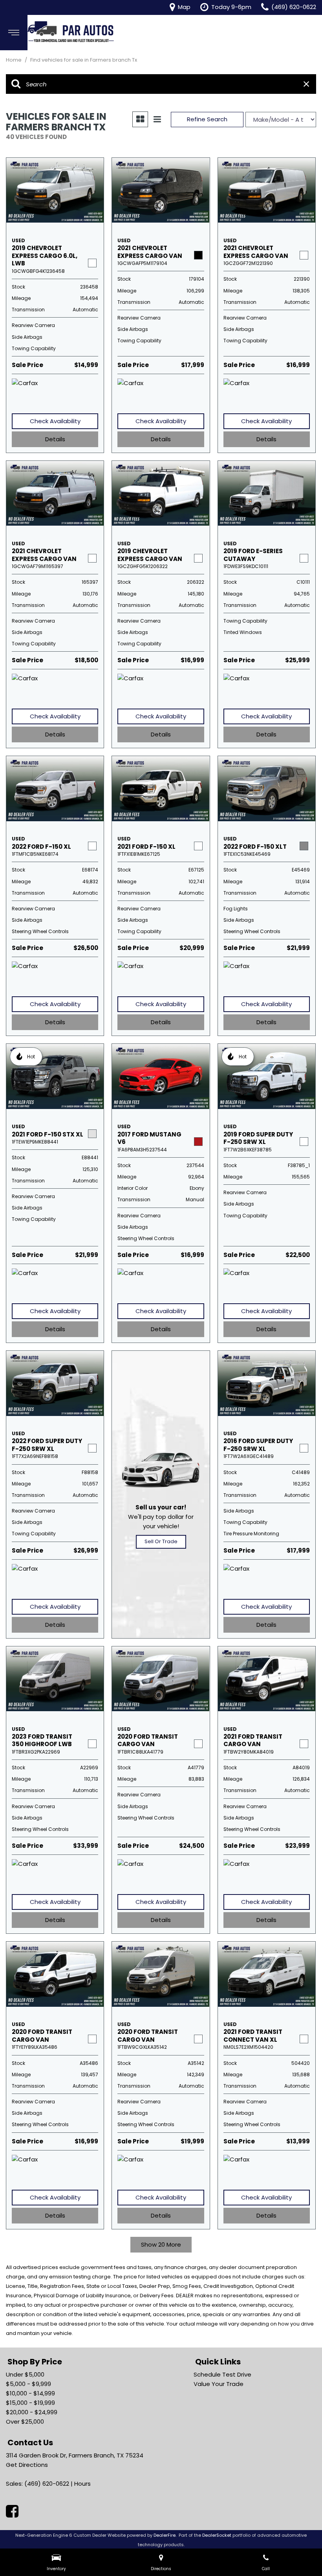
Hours (82, 2484)
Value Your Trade (219, 2384)
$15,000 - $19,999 (30, 2403)
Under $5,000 (25, 2374)
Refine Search (207, 119)
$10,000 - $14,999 (30, 2393)
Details (55, 439)
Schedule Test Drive (222, 2374)
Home (14, 60)
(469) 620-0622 (47, 2484)
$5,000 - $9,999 (28, 2384)
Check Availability (55, 421)
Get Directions (27, 2465)
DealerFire (165, 2535)
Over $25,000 (25, 2422)
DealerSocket (217, 2535)
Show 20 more (161, 2244)
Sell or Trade (161, 1541)
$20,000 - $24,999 (32, 2412)
